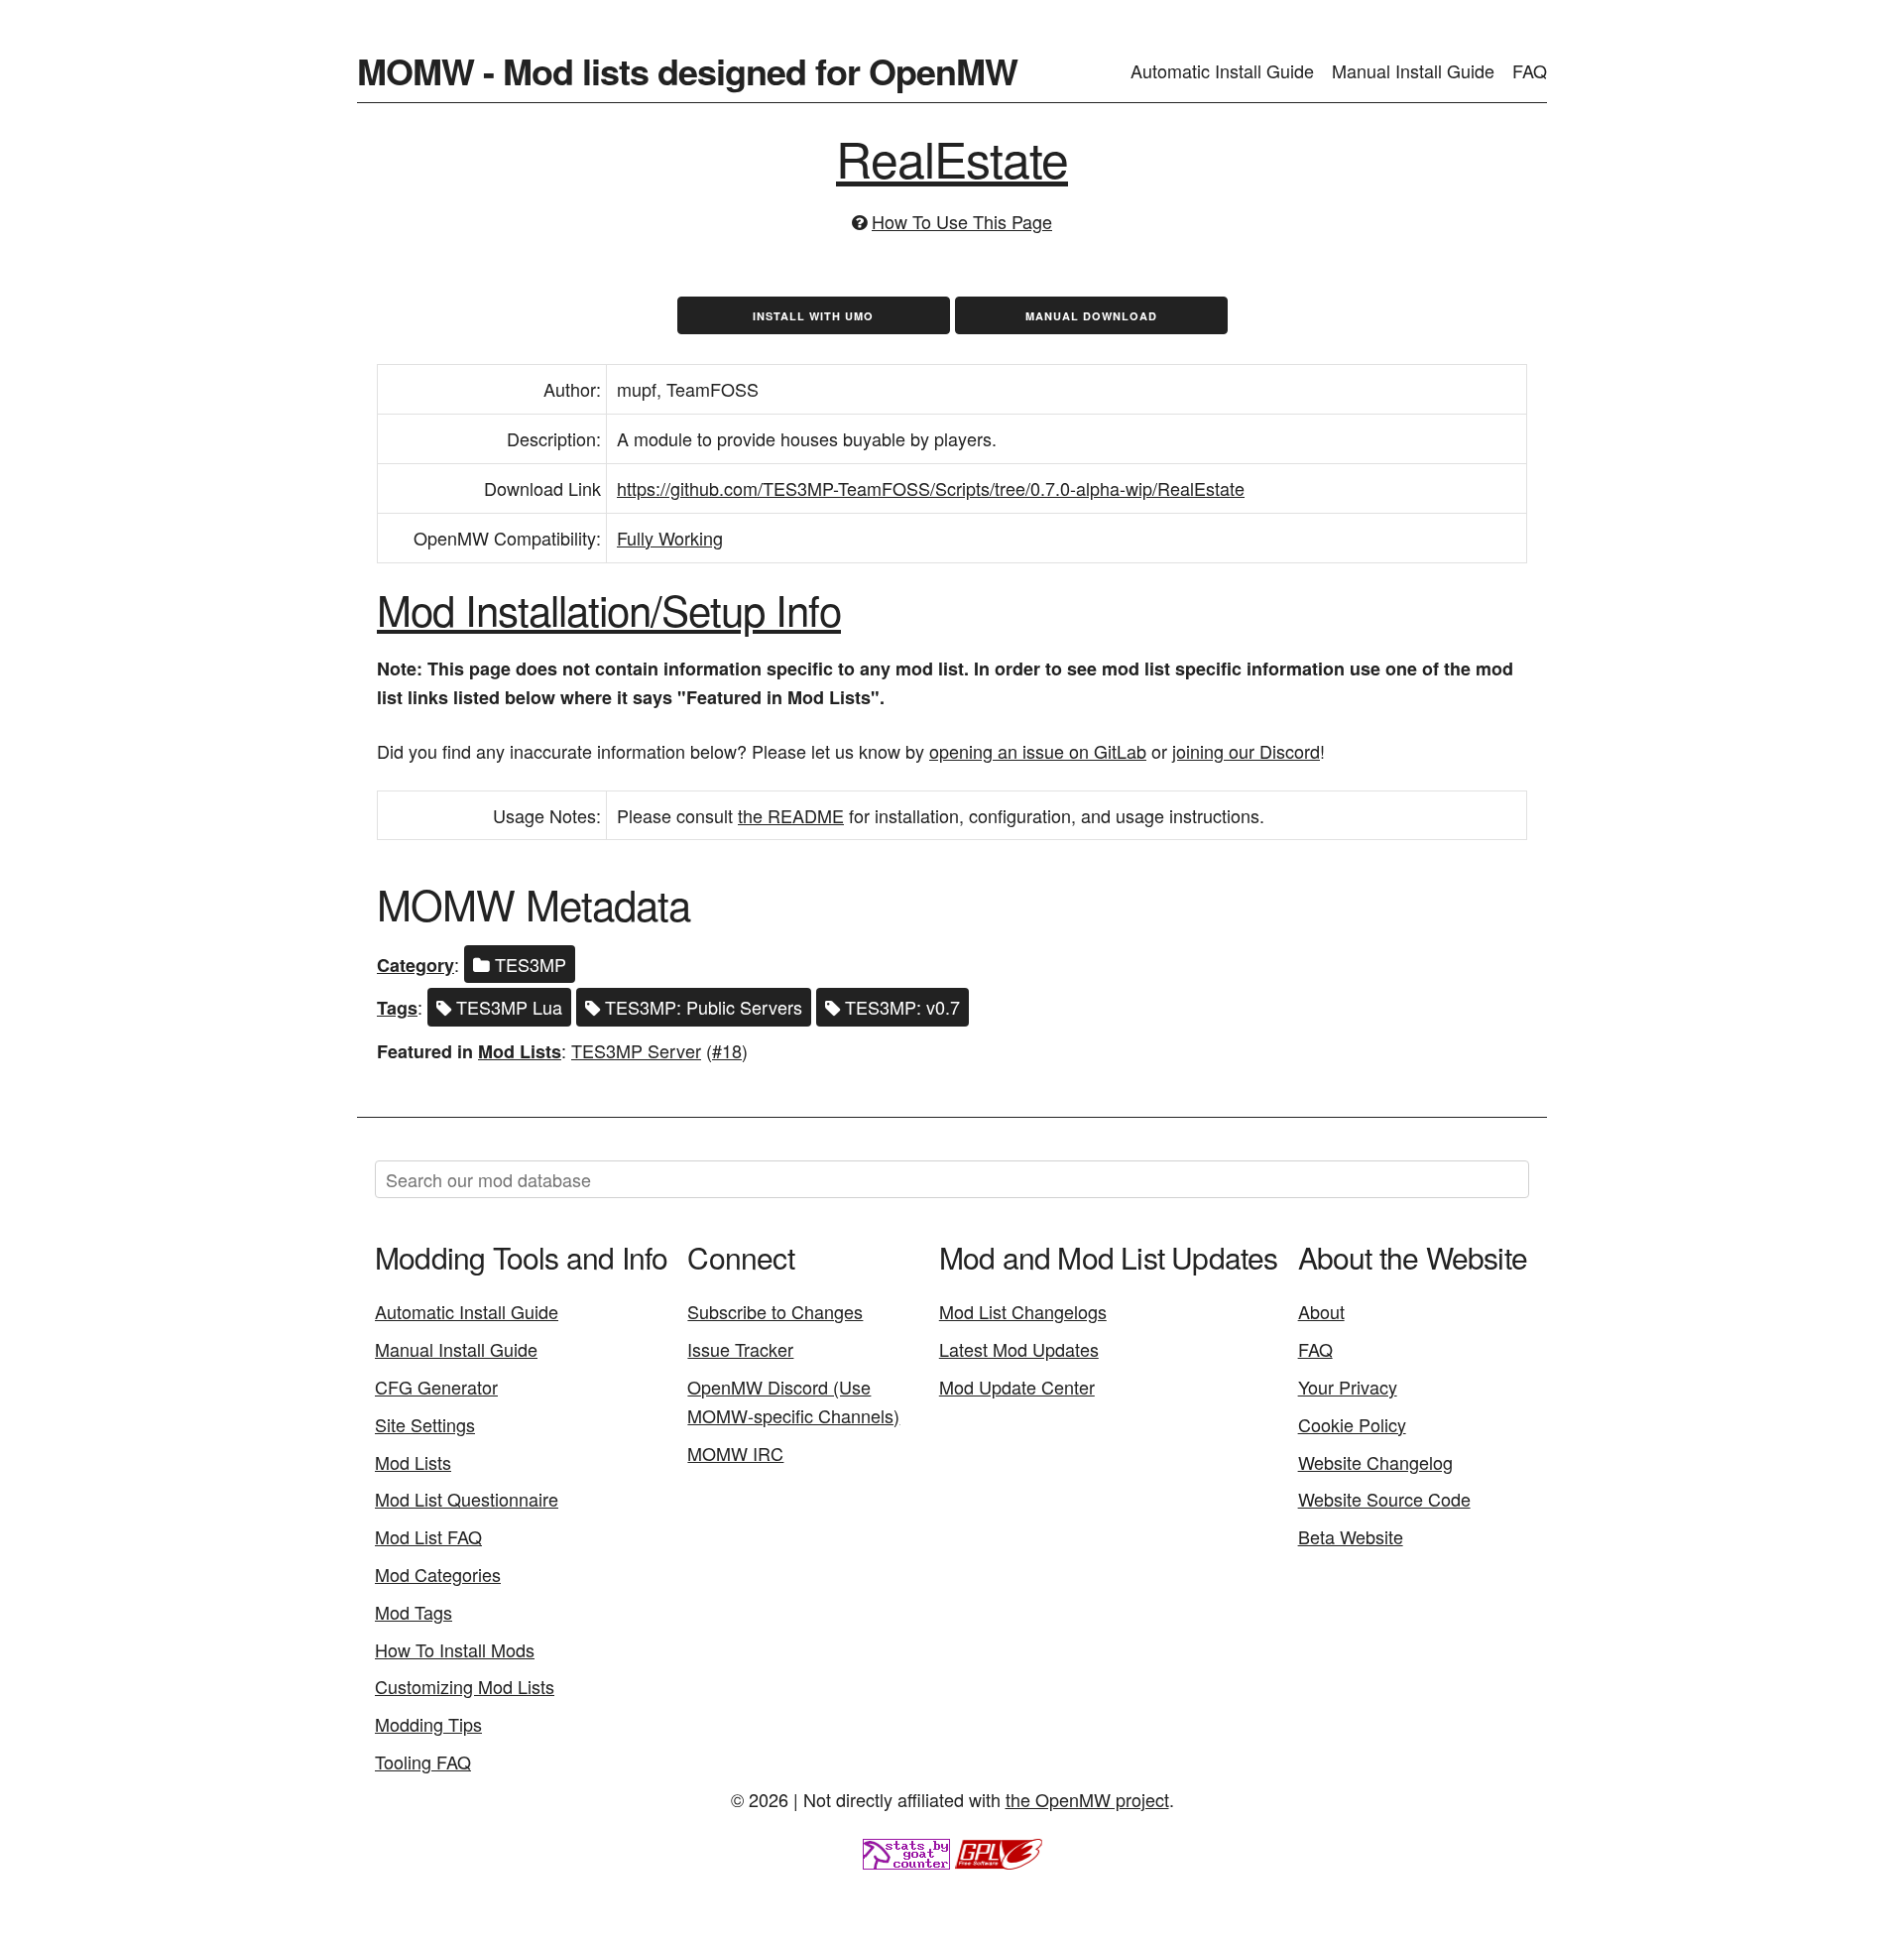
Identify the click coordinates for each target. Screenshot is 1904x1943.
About (1321, 1311)
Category (416, 965)
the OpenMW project (1087, 1799)
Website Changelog (1375, 1462)
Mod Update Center (1017, 1387)
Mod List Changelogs (1023, 1311)
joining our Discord (1246, 751)
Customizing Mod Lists (465, 1686)
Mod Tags (414, 1612)
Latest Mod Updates (1019, 1349)
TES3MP (528, 964)
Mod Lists (520, 1051)
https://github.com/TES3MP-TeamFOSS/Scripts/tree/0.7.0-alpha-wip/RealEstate (931, 488)
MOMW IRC (735, 1453)
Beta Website (1351, 1536)
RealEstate (952, 157)
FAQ (1530, 70)
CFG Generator (436, 1387)
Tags (397, 1008)
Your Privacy (1348, 1387)
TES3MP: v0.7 (900, 1007)
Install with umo (813, 316)
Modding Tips (428, 1724)
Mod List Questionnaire (467, 1499)
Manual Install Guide (1413, 70)
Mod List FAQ (428, 1536)
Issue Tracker (740, 1349)
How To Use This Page (962, 221)
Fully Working (670, 538)
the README (791, 815)
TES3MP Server (636, 1050)
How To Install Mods (455, 1649)
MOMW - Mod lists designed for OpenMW (687, 70)
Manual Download (1091, 316)
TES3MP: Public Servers (701, 1007)
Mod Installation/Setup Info (609, 609)
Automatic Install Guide (1222, 70)
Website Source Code (1384, 1499)
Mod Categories (438, 1574)
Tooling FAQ (423, 1761)
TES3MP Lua (507, 1007)
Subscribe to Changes (775, 1311)
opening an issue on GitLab (1038, 751)
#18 (727, 1050)
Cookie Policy (1352, 1424)
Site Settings (425, 1424)
